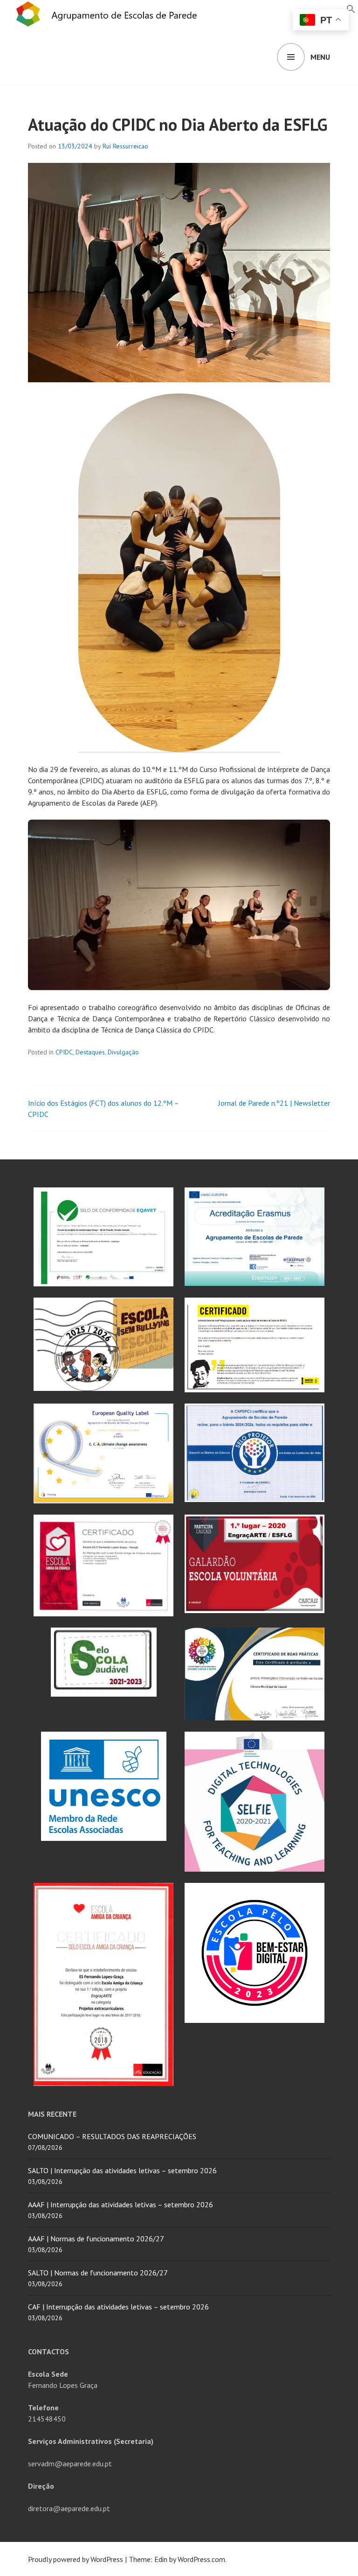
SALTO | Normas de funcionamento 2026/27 (98, 2273)
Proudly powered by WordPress (76, 2559)
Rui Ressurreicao (125, 146)
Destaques (90, 1052)
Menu (320, 57)
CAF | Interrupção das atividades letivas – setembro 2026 (118, 2307)
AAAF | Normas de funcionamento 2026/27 (96, 2239)
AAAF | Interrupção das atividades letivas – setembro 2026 (120, 2204)
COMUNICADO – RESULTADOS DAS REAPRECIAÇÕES (112, 2136)
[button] (351, 8)
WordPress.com (201, 2559)
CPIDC (64, 1052)
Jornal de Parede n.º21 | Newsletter (274, 1103)
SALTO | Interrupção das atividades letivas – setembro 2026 (122, 2170)
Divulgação (123, 1052)
